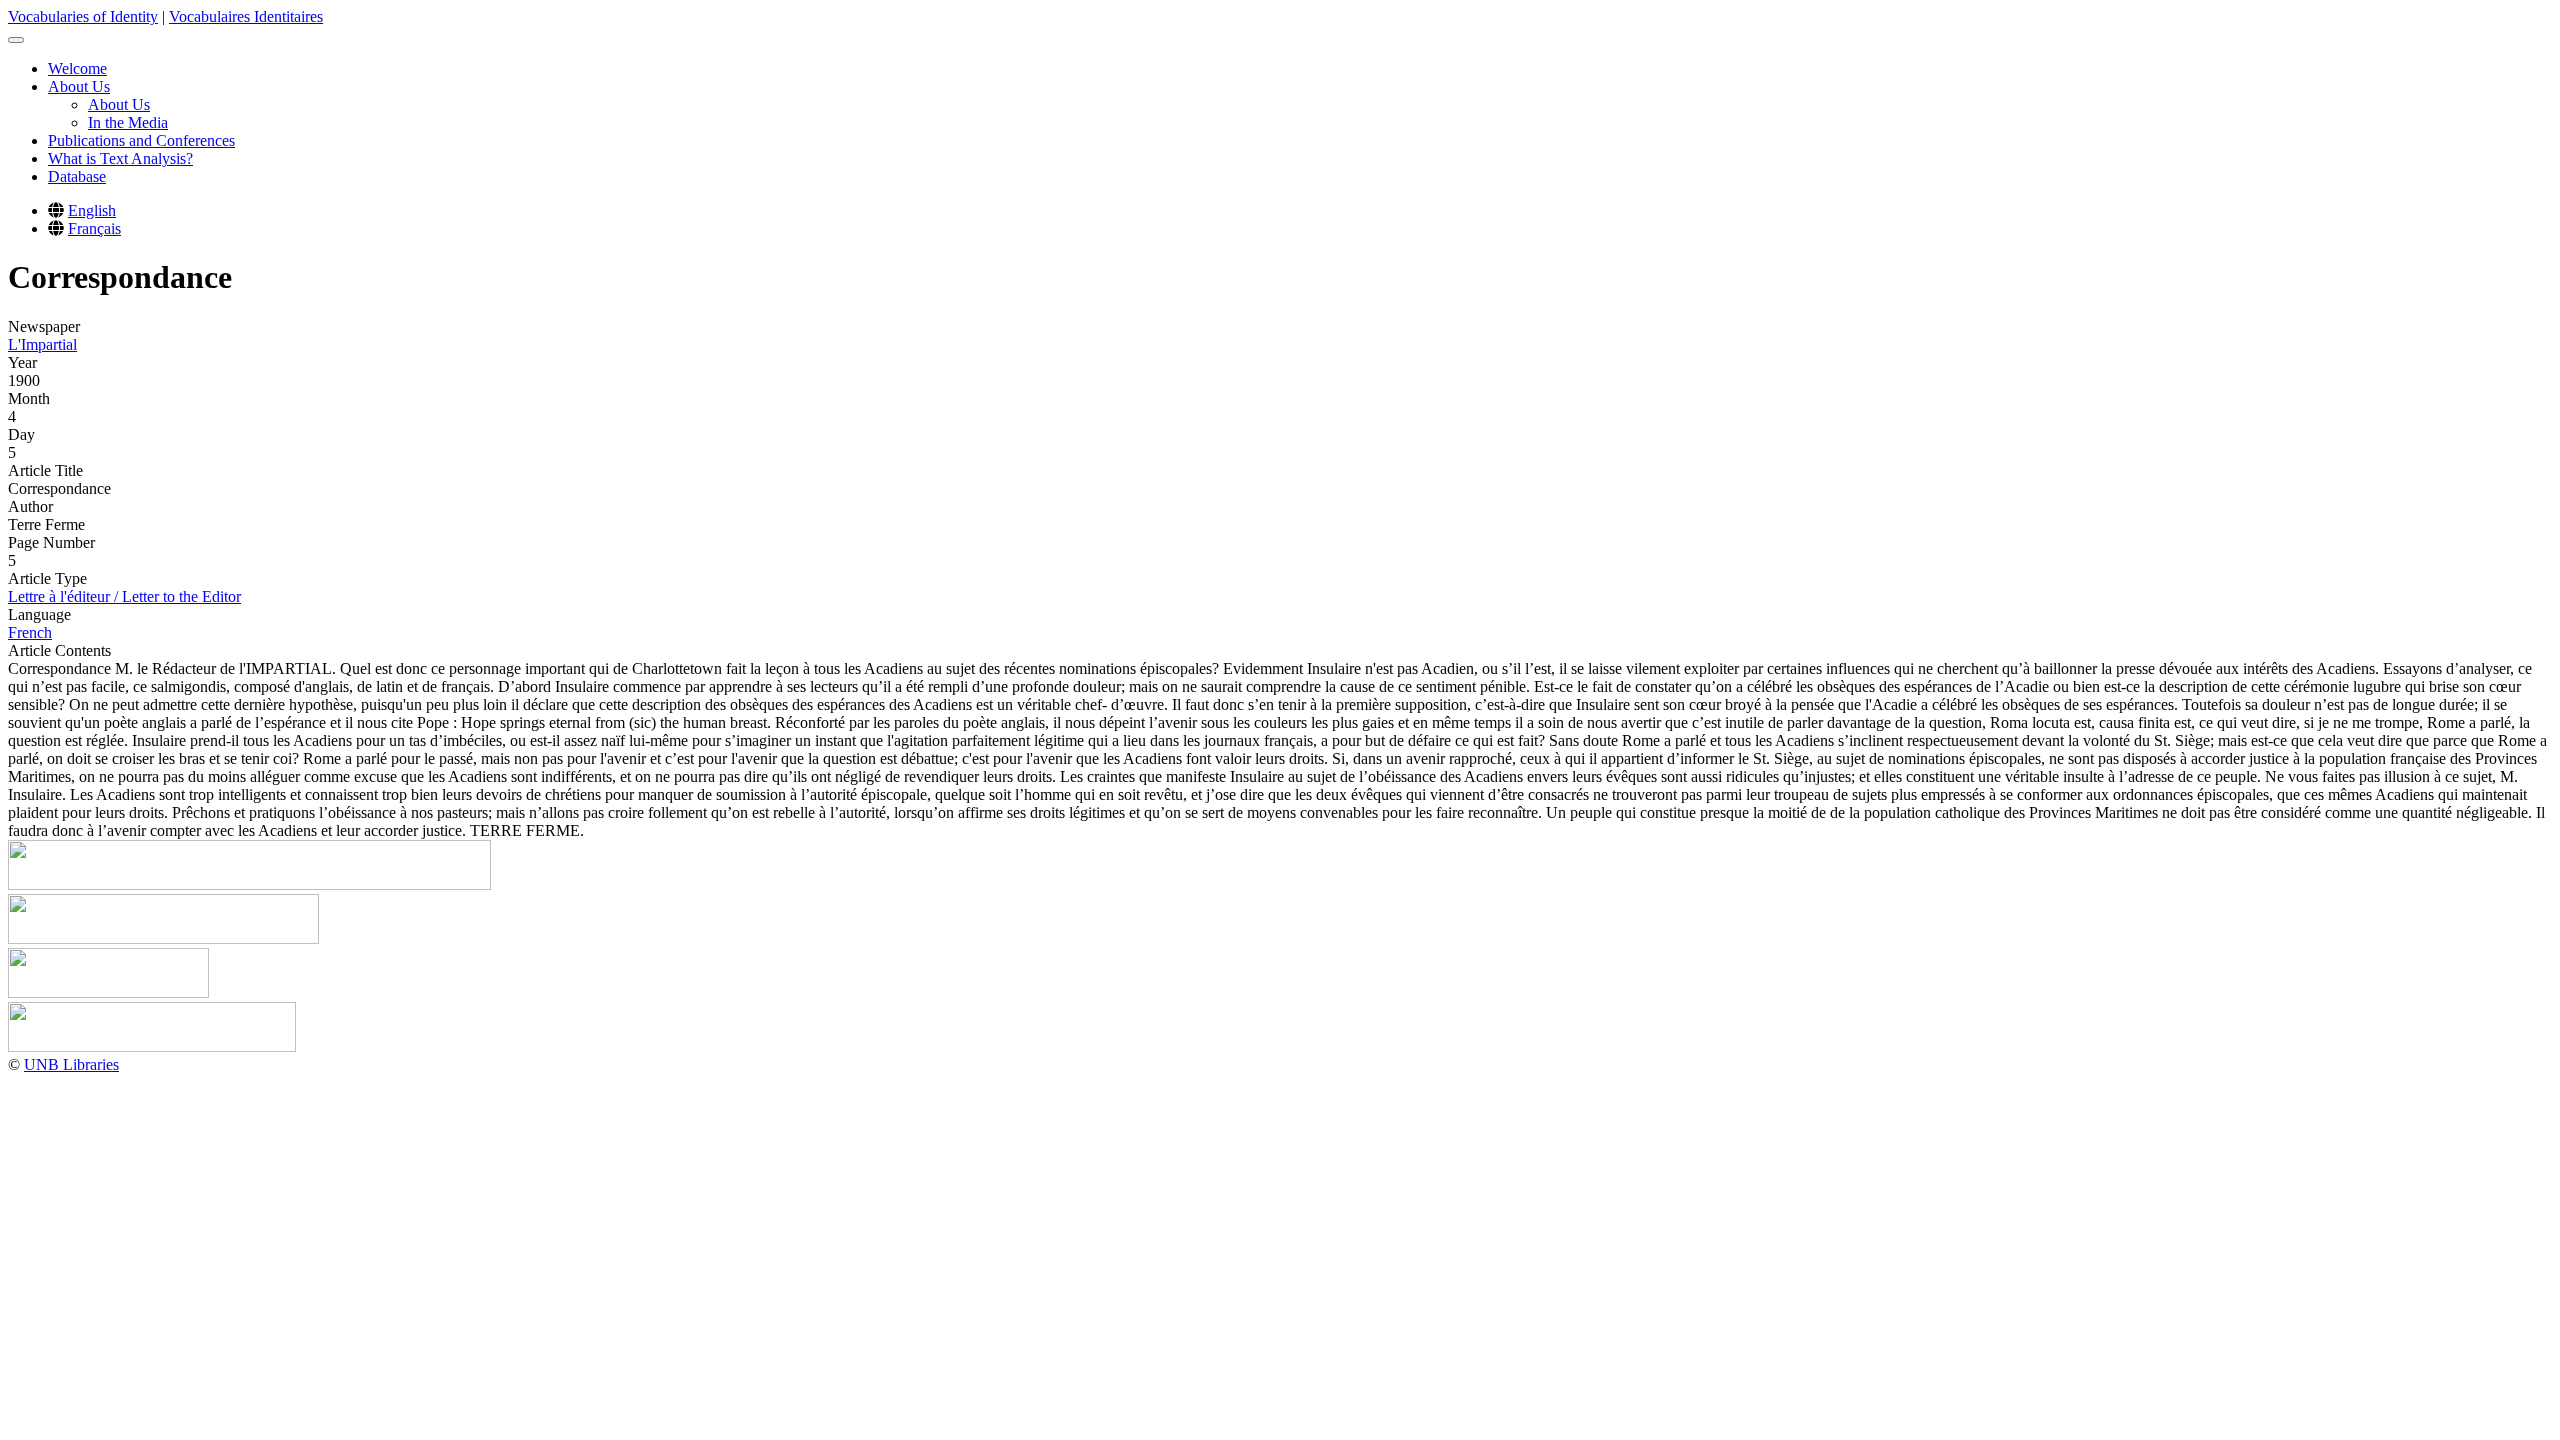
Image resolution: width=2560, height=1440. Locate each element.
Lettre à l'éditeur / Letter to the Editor (124, 596)
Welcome (77, 68)
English (92, 210)
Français (94, 228)
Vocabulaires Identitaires (246, 16)
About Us (79, 86)
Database (77, 176)
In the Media (128, 122)
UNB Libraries (71, 1064)
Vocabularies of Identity (83, 16)
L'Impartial (42, 344)
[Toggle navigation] (16, 40)
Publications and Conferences (141, 140)
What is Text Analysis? (120, 158)
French (30, 632)
